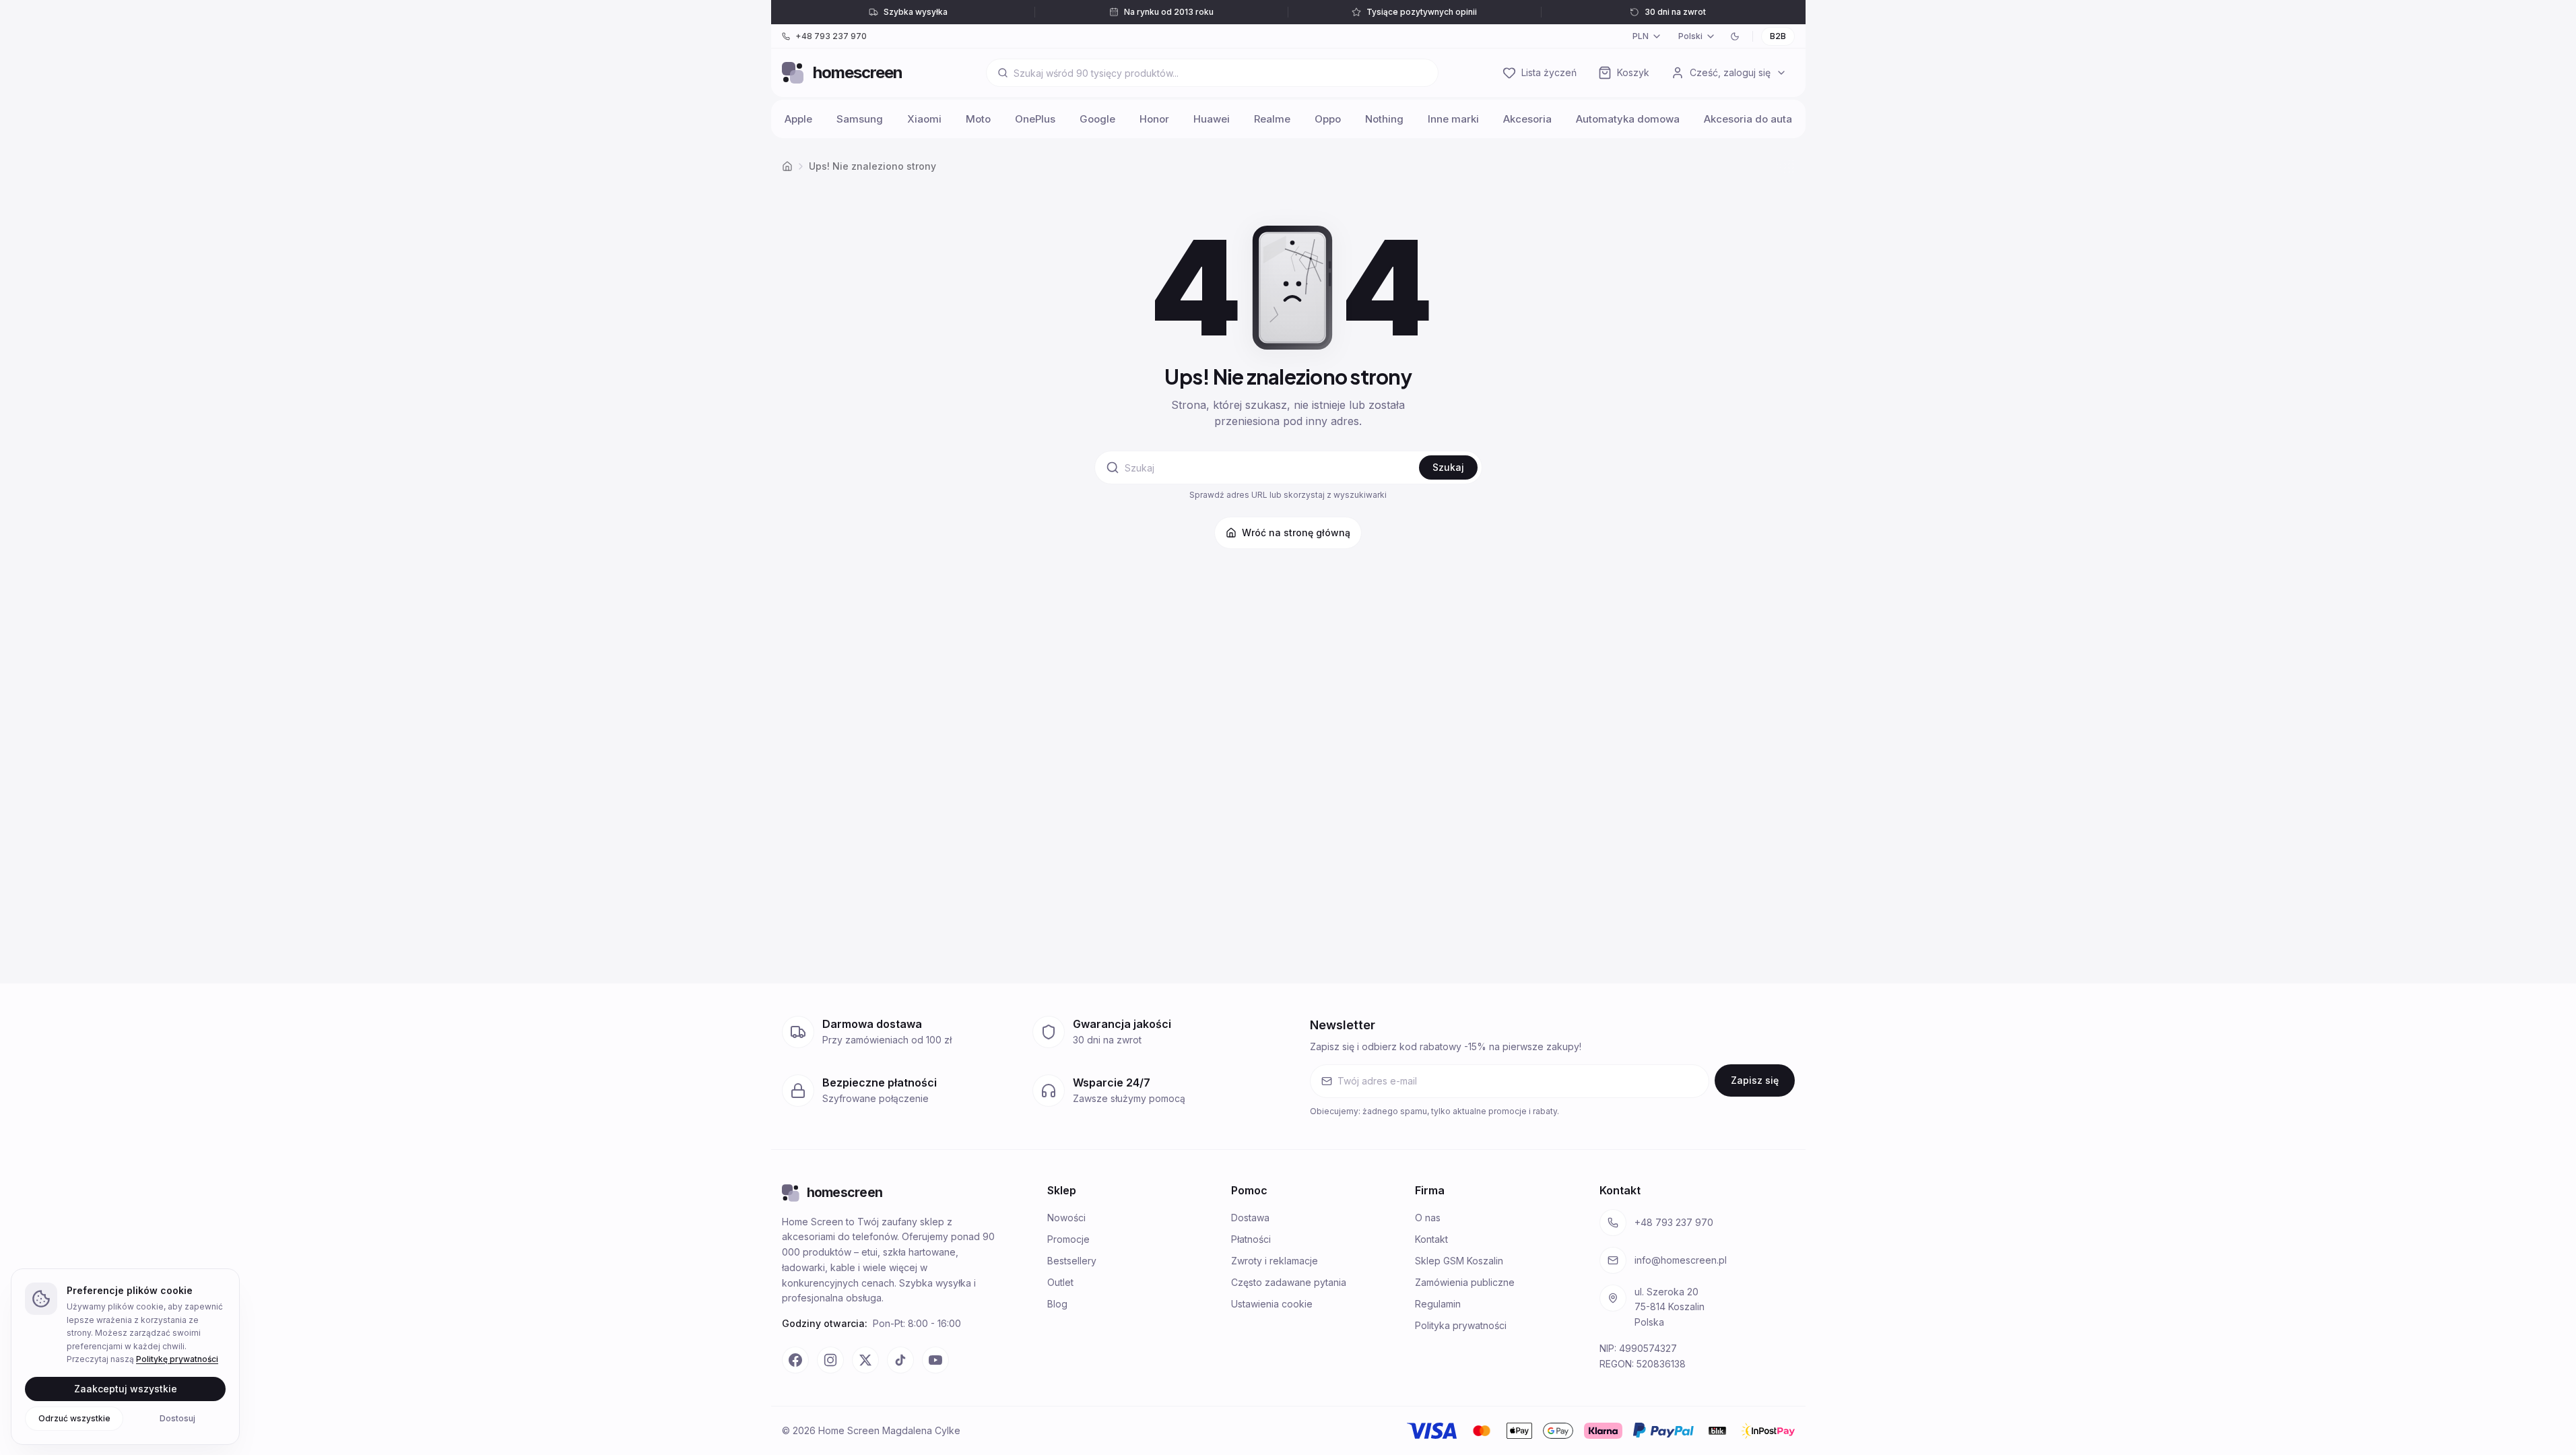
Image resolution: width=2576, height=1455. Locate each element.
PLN (1641, 36)
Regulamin (1438, 1304)
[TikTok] (900, 1360)
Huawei (1212, 119)
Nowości (1066, 1218)
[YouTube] (935, 1360)
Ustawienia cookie (1272, 1304)
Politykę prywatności (177, 1359)
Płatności (1251, 1239)
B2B (1778, 36)
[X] (865, 1360)
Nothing (1384, 119)
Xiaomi (924, 119)
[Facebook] (795, 1360)
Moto (978, 119)
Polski (1690, 36)
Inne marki (1453, 119)
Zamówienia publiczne (1465, 1282)
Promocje (1068, 1239)
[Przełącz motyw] (1735, 36)
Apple (798, 119)
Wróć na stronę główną (1296, 532)
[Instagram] (830, 1360)
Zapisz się (1755, 1080)
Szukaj (1448, 467)
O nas (1428, 1218)
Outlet (1060, 1282)
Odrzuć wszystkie (74, 1418)
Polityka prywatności (1461, 1325)
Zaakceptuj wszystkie (126, 1388)
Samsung (860, 119)
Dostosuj (177, 1418)
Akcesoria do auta (1748, 119)
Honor (1154, 119)
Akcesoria (1527, 119)
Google (1097, 119)
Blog (1057, 1304)
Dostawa (1250, 1218)
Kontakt (1431, 1239)
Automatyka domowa (1628, 119)
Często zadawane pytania (1289, 1282)
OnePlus (1035, 119)
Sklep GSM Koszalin (1459, 1261)
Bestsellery (1072, 1261)
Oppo (1328, 119)
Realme (1272, 119)
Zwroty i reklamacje (1275, 1261)
